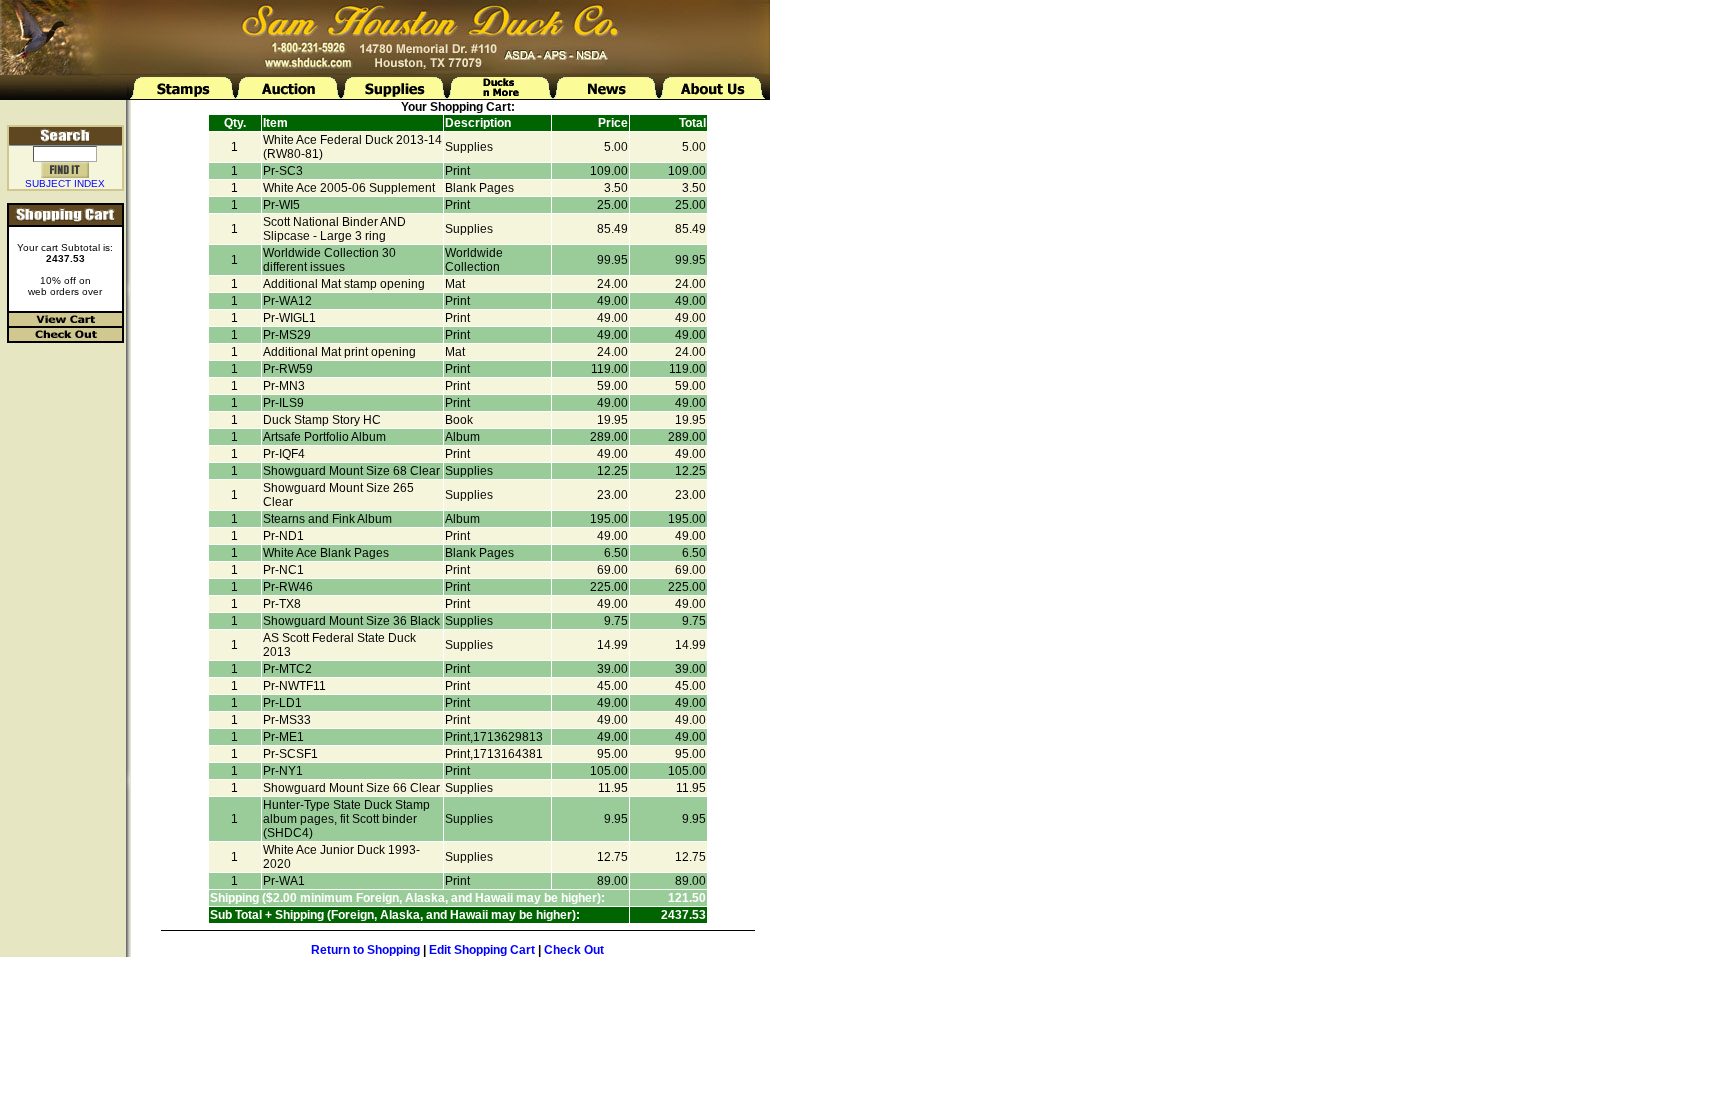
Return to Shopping (365, 950)
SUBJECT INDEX (65, 183)
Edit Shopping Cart (482, 950)
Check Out (574, 950)
